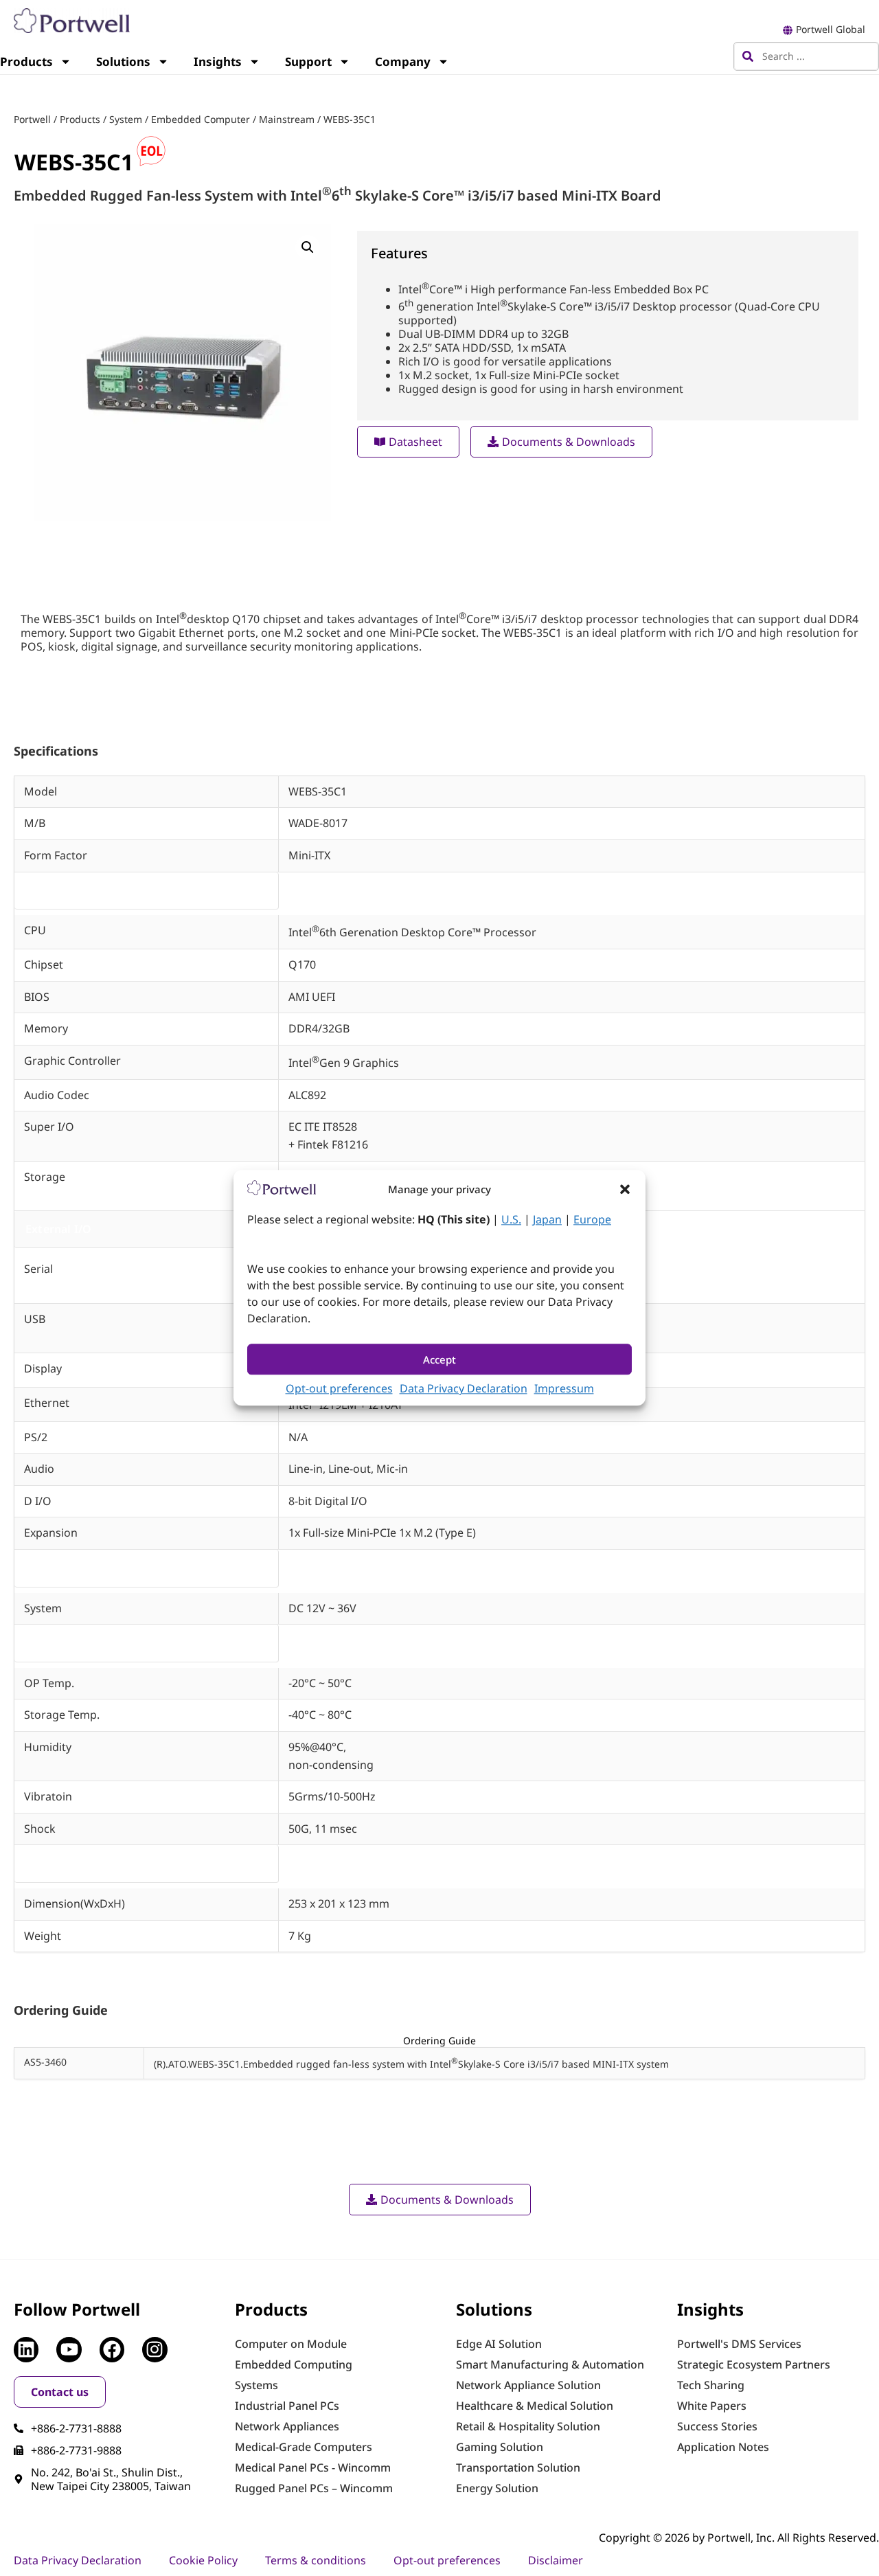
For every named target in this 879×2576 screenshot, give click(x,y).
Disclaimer (556, 2560)
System (126, 119)
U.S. (511, 1220)
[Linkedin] (26, 2349)
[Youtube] (69, 2349)
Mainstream (287, 119)
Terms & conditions (316, 2560)
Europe (592, 1220)
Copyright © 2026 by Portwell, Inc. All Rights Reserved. (739, 2538)
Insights (218, 61)
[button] (625, 1189)
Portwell (32, 119)
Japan (547, 1220)
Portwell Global (831, 29)
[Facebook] (112, 2349)
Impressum (564, 1389)
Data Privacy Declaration (464, 1389)
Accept (439, 1359)
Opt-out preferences (339, 1389)
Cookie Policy (203, 2560)
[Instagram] (155, 2349)
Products (80, 119)
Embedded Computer (201, 119)
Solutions (123, 61)
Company (403, 61)
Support (308, 61)
